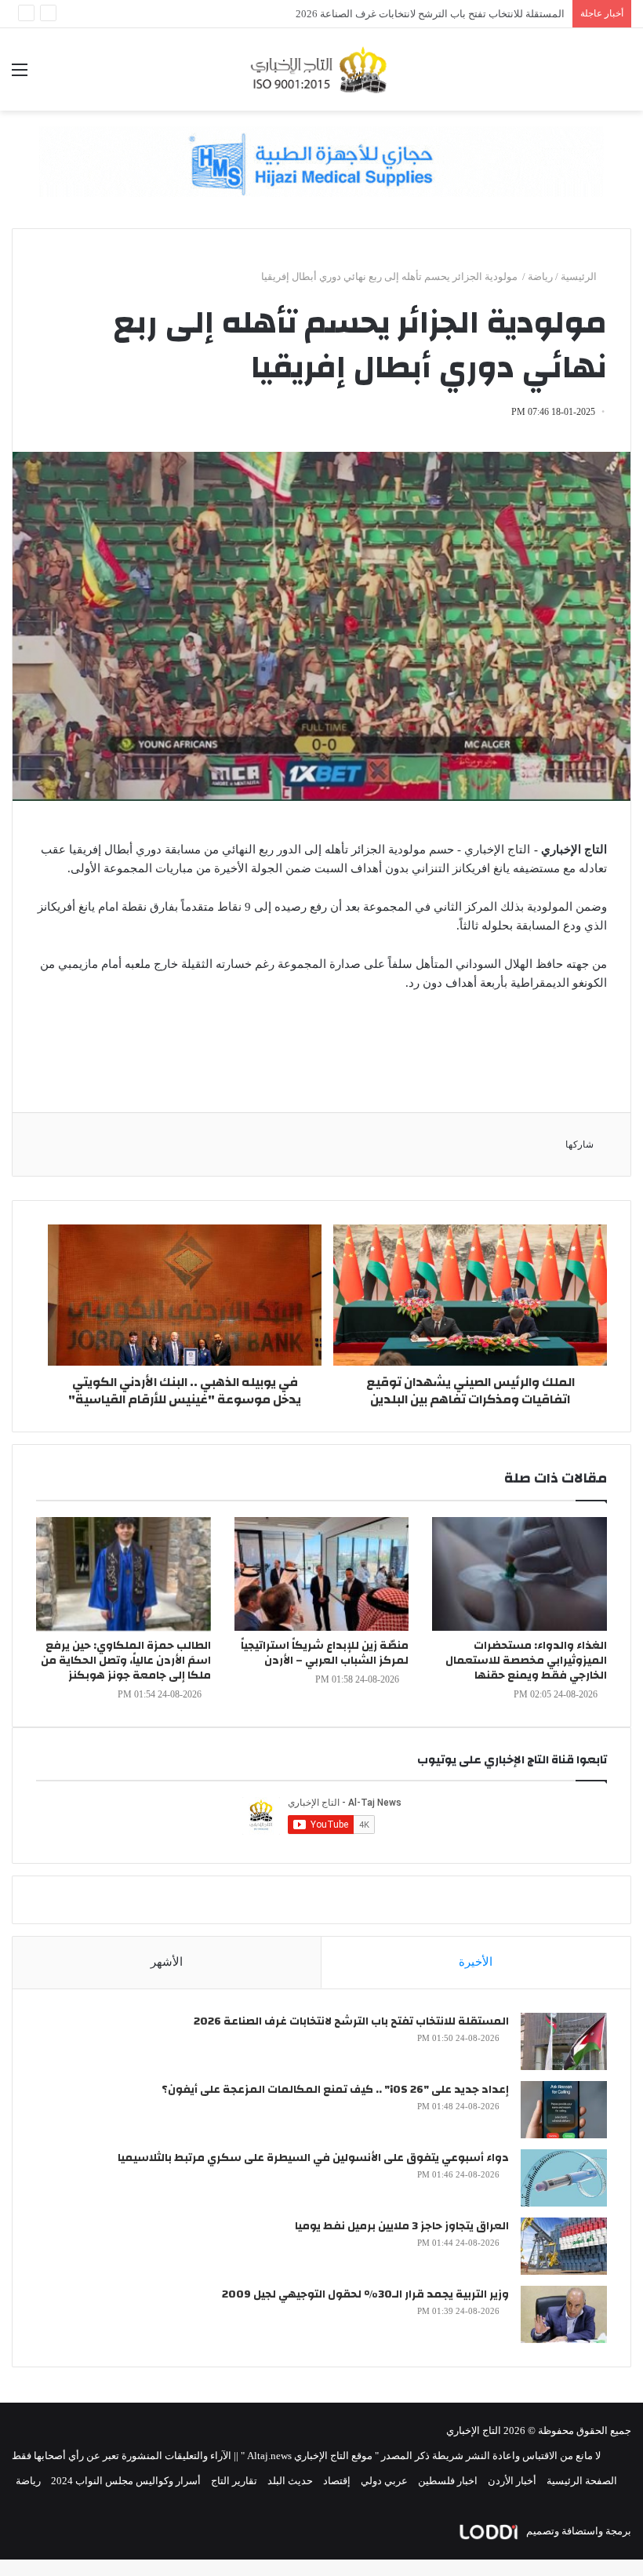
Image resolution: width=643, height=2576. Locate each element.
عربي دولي (384, 2481)
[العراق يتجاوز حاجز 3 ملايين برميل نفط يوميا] (564, 2246)
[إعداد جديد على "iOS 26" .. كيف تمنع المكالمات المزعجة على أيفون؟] (564, 2110)
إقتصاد (337, 2481)
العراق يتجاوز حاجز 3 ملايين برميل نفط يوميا (402, 2226)
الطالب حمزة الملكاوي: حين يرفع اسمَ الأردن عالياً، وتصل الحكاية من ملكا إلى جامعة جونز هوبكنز (126, 1661)
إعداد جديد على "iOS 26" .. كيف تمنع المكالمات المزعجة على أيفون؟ (335, 2090)
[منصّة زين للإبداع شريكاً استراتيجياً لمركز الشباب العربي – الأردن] (322, 1574)
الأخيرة (476, 1962)
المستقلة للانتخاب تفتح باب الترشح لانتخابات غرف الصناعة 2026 (351, 2021)
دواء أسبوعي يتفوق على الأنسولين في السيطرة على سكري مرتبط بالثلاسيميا (313, 2158)
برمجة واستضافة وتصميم (578, 2531)
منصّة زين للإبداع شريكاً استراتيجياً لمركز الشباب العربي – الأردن (325, 1653)
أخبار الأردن (512, 2481)
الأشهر (167, 1962)
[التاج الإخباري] (321, 69)
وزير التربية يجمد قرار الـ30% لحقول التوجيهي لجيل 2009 (445, 14)
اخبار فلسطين (448, 2481)
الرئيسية (580, 277)
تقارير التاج (234, 2481)
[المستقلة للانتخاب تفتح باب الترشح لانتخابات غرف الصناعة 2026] (564, 2041)
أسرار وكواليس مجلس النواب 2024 (126, 2481)
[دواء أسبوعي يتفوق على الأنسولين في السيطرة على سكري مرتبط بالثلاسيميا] (564, 2178)
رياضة (540, 277)
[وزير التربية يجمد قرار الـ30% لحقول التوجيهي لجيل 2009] (564, 2314)
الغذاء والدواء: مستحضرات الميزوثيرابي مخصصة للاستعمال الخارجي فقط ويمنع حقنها (526, 1661)
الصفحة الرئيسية (582, 2481)
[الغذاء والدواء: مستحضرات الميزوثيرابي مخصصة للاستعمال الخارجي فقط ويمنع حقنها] (519, 1574)
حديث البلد (290, 2481)
